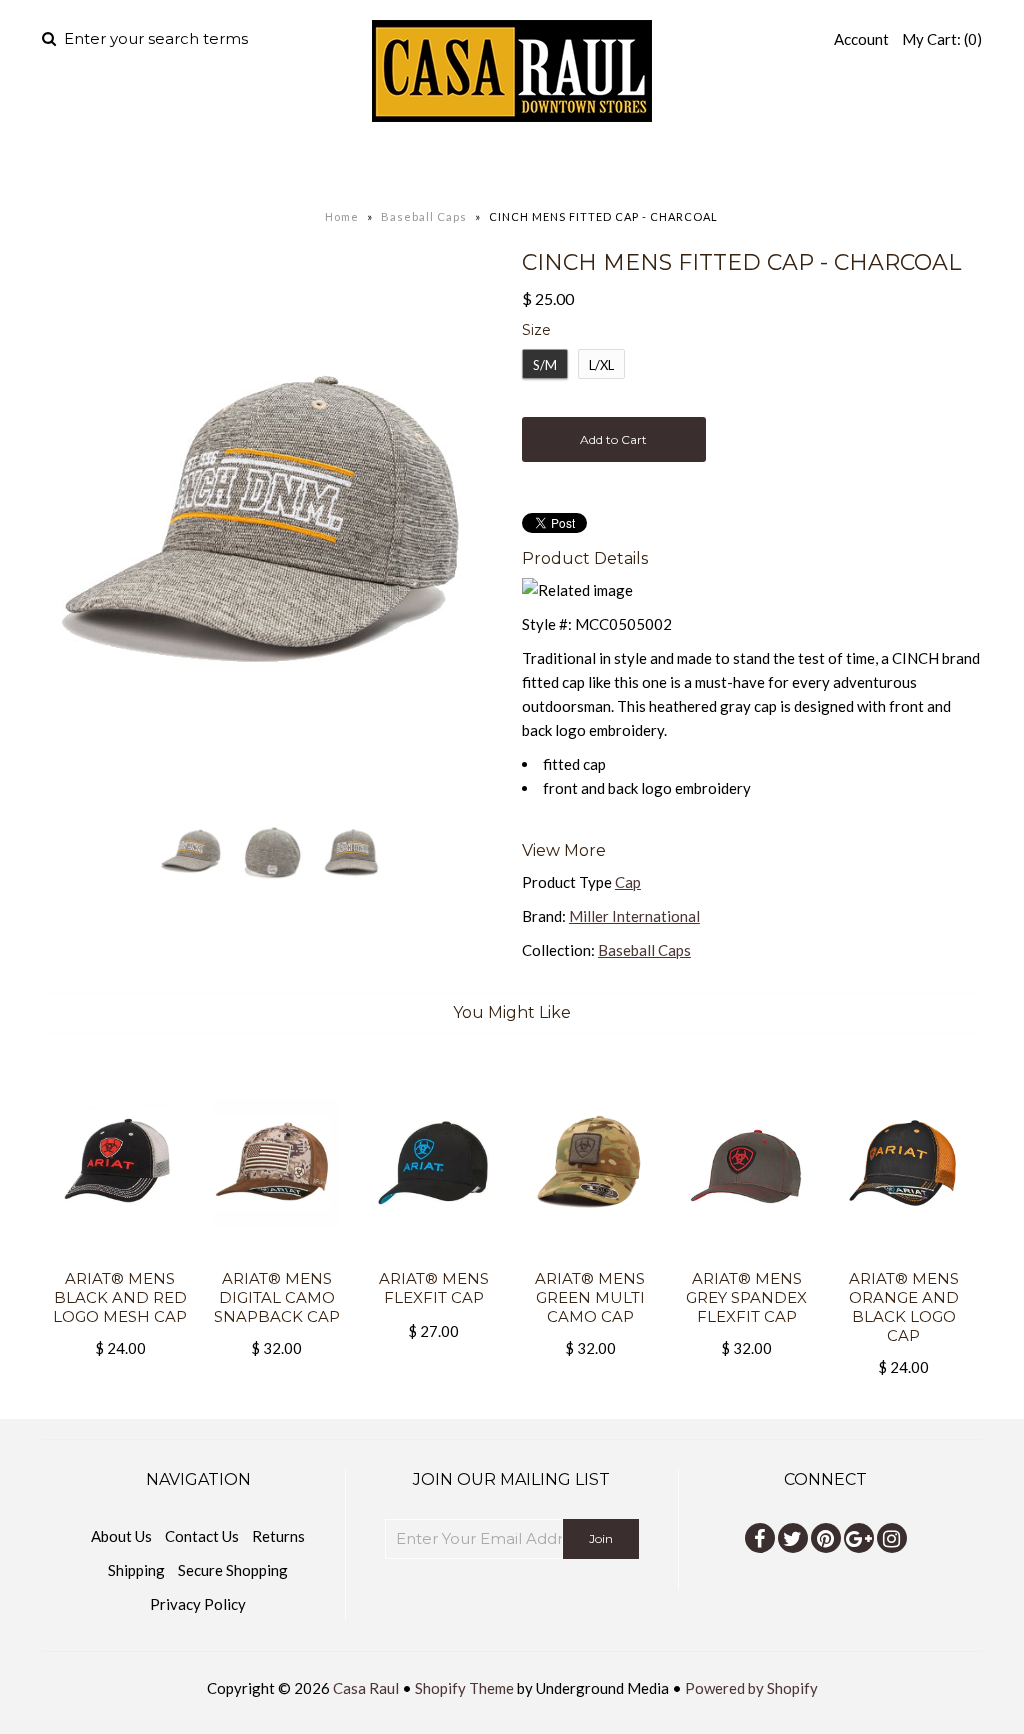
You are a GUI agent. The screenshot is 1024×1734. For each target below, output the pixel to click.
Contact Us (202, 1536)
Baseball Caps (424, 216)
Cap (628, 882)
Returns (278, 1536)
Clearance (722, 165)
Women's (474, 165)
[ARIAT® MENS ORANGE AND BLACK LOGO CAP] (903, 1257)
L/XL (601, 365)
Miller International (634, 916)
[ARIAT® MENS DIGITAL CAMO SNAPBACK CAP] (276, 1257)
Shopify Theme (464, 1688)
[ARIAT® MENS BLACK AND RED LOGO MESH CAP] (120, 1257)
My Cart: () (942, 39)
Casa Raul (366, 1688)
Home (270, 165)
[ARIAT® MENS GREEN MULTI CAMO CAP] (590, 1257)
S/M (545, 365)
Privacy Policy (198, 1604)
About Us (121, 1536)
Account (861, 39)
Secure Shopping (233, 1570)
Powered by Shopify (751, 1688)
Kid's (592, 165)
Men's (352, 165)
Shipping (136, 1570)
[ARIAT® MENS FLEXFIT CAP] (433, 1257)
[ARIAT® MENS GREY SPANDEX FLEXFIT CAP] (746, 1257)
